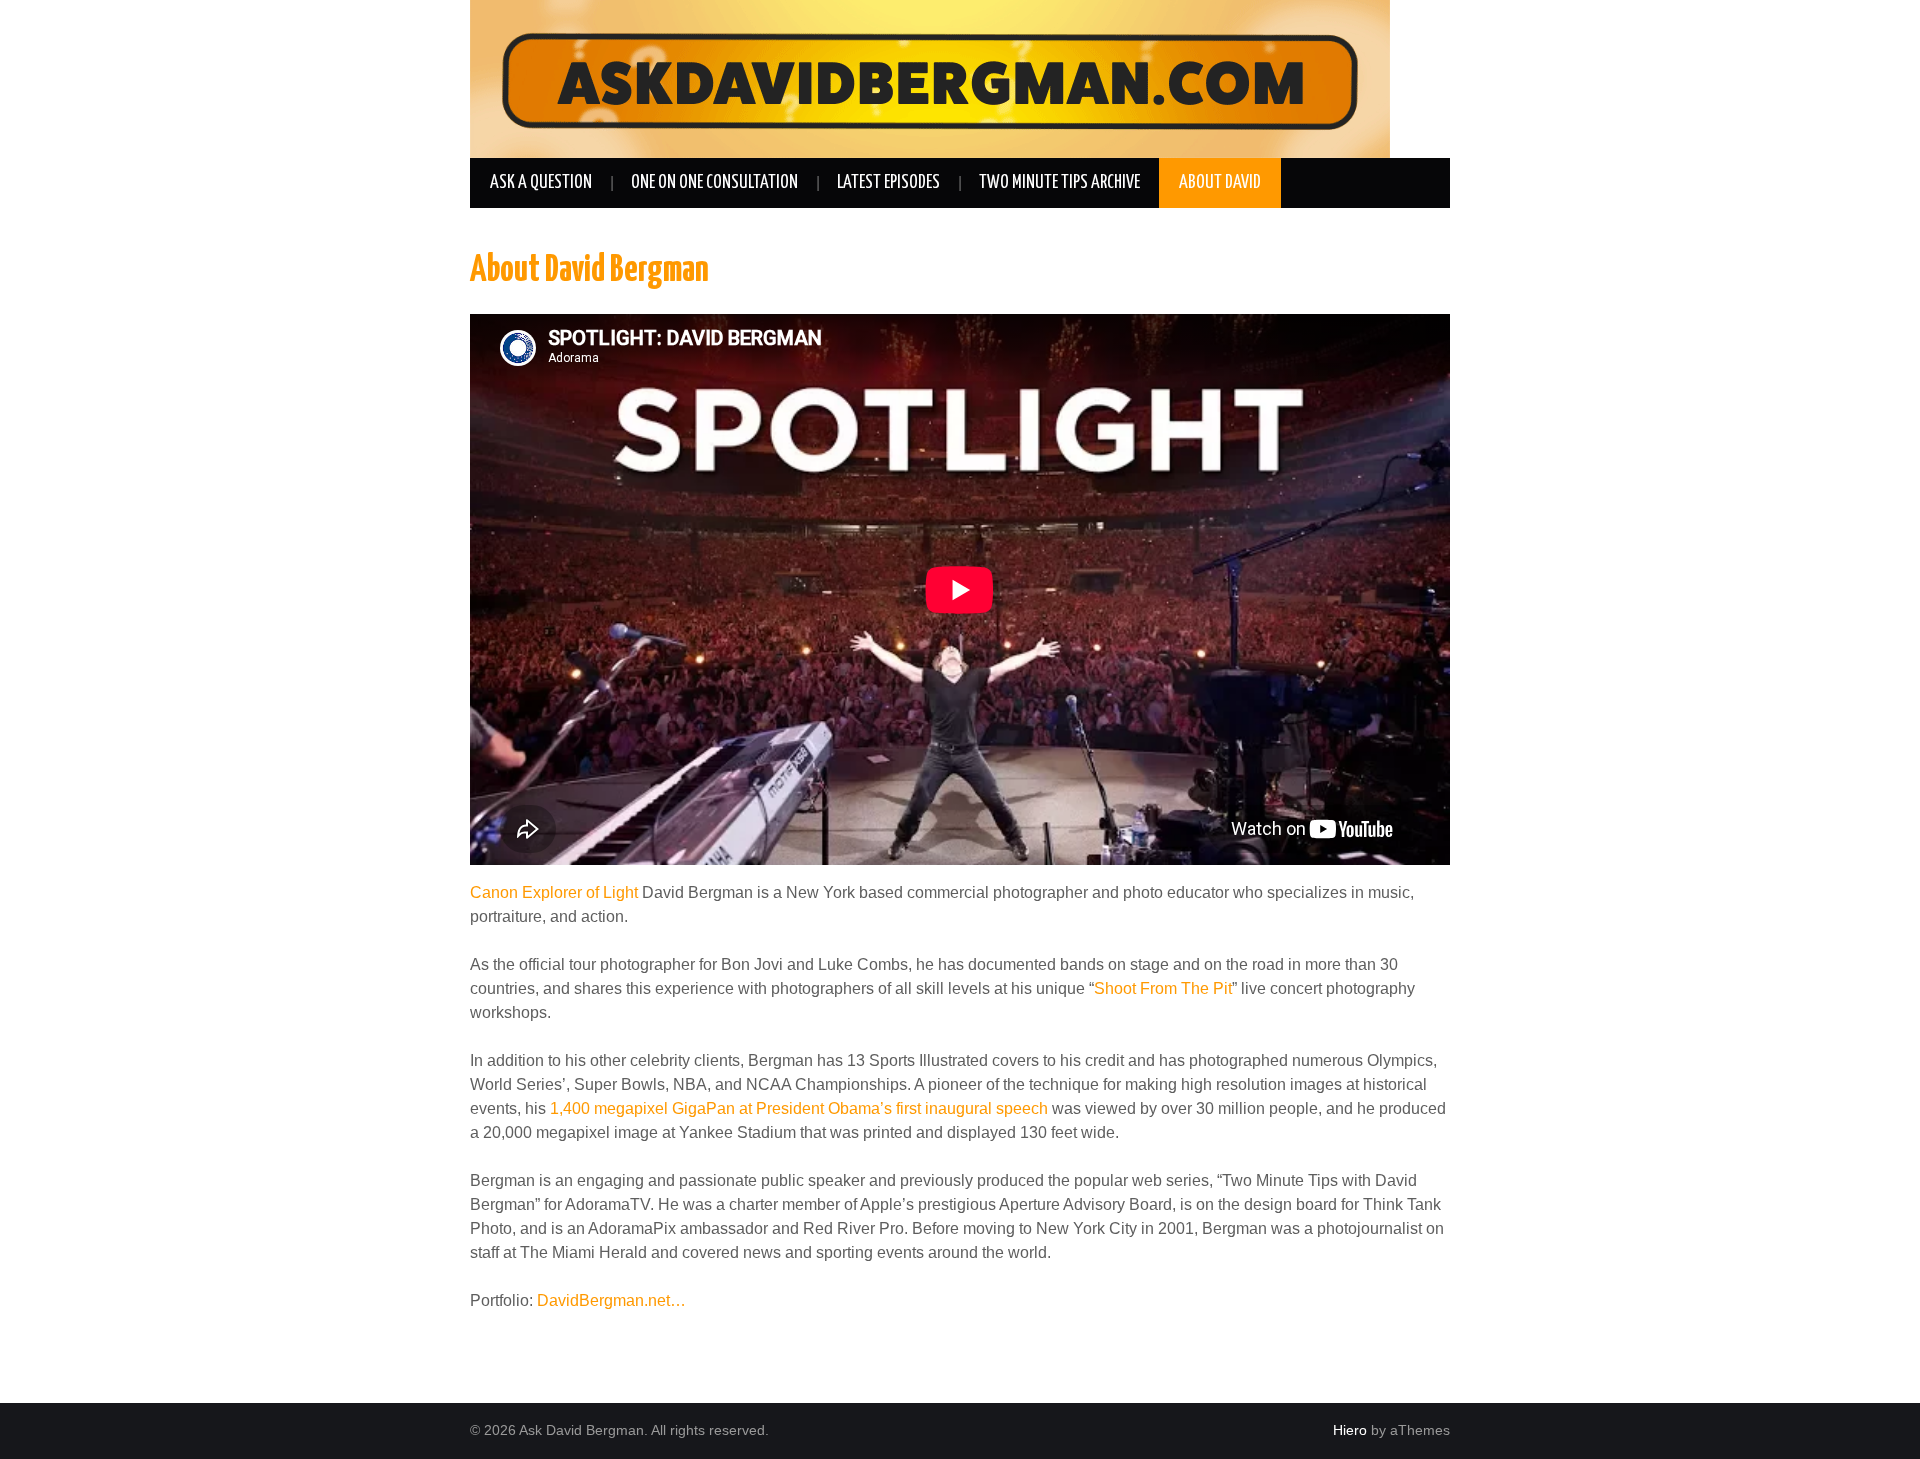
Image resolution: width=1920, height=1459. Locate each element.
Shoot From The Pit (1163, 988)
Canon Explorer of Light (554, 892)
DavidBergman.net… (611, 1300)
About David (1220, 183)
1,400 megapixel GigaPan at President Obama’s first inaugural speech (799, 1108)
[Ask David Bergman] (930, 77)
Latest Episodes (888, 183)
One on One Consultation (714, 183)
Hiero (1350, 1430)
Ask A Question (541, 183)
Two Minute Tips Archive (1059, 183)
